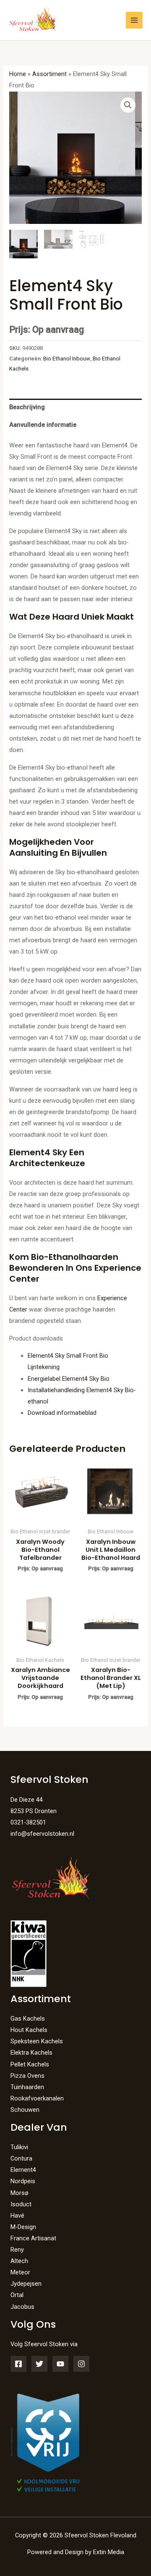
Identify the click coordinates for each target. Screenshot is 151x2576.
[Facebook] (18, 2364)
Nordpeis (23, 2181)
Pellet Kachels (30, 2064)
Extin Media (109, 2552)
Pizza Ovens (27, 2076)
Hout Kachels (29, 2030)
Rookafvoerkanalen (37, 2098)
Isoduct (21, 2204)
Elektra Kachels (31, 2053)
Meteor (20, 2272)
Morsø (20, 2193)
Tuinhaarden (27, 2087)
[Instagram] (81, 2364)
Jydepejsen (26, 2284)
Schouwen (25, 2110)
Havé (17, 2216)
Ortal (17, 2295)
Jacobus (22, 2307)
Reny (17, 2250)
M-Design (23, 2227)
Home (18, 74)
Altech (19, 2261)
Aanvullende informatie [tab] (43, 425)
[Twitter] (39, 2364)
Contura (21, 2158)
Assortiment (49, 74)
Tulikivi (19, 2147)
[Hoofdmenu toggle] (134, 20)
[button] (128, 105)
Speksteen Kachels (37, 2041)
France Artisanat (33, 2238)
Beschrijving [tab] (27, 407)
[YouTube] (60, 2364)
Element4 (23, 2170)
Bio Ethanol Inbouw (67, 359)
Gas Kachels (28, 2019)
